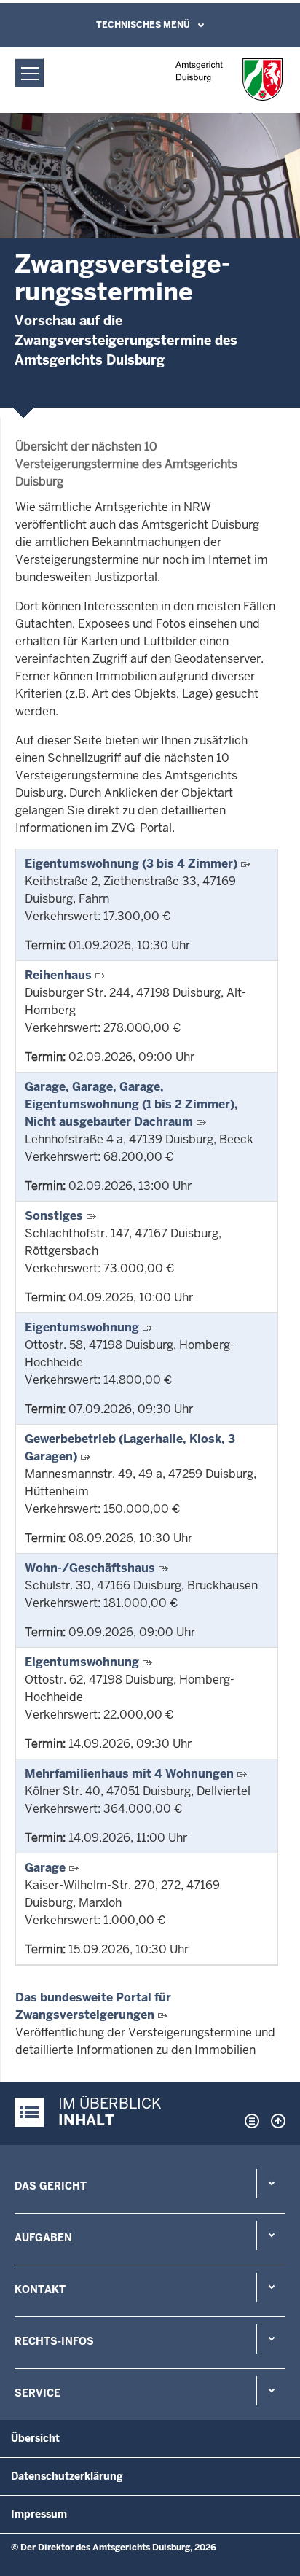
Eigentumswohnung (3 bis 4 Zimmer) (131, 864)
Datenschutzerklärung (67, 2476)
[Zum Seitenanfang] (275, 2121)
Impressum (39, 2514)
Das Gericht (51, 2186)
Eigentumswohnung (82, 1327)
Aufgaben (43, 2238)
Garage (45, 1868)
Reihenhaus (58, 975)
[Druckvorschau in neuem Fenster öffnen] (249, 2121)
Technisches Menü (143, 25)
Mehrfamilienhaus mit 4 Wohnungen (129, 1774)
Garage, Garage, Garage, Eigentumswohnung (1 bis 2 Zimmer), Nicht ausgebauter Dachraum (131, 1104)
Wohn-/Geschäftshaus (90, 1568)
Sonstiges (54, 1216)
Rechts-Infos (54, 2341)
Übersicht (35, 2438)
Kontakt (40, 2289)
